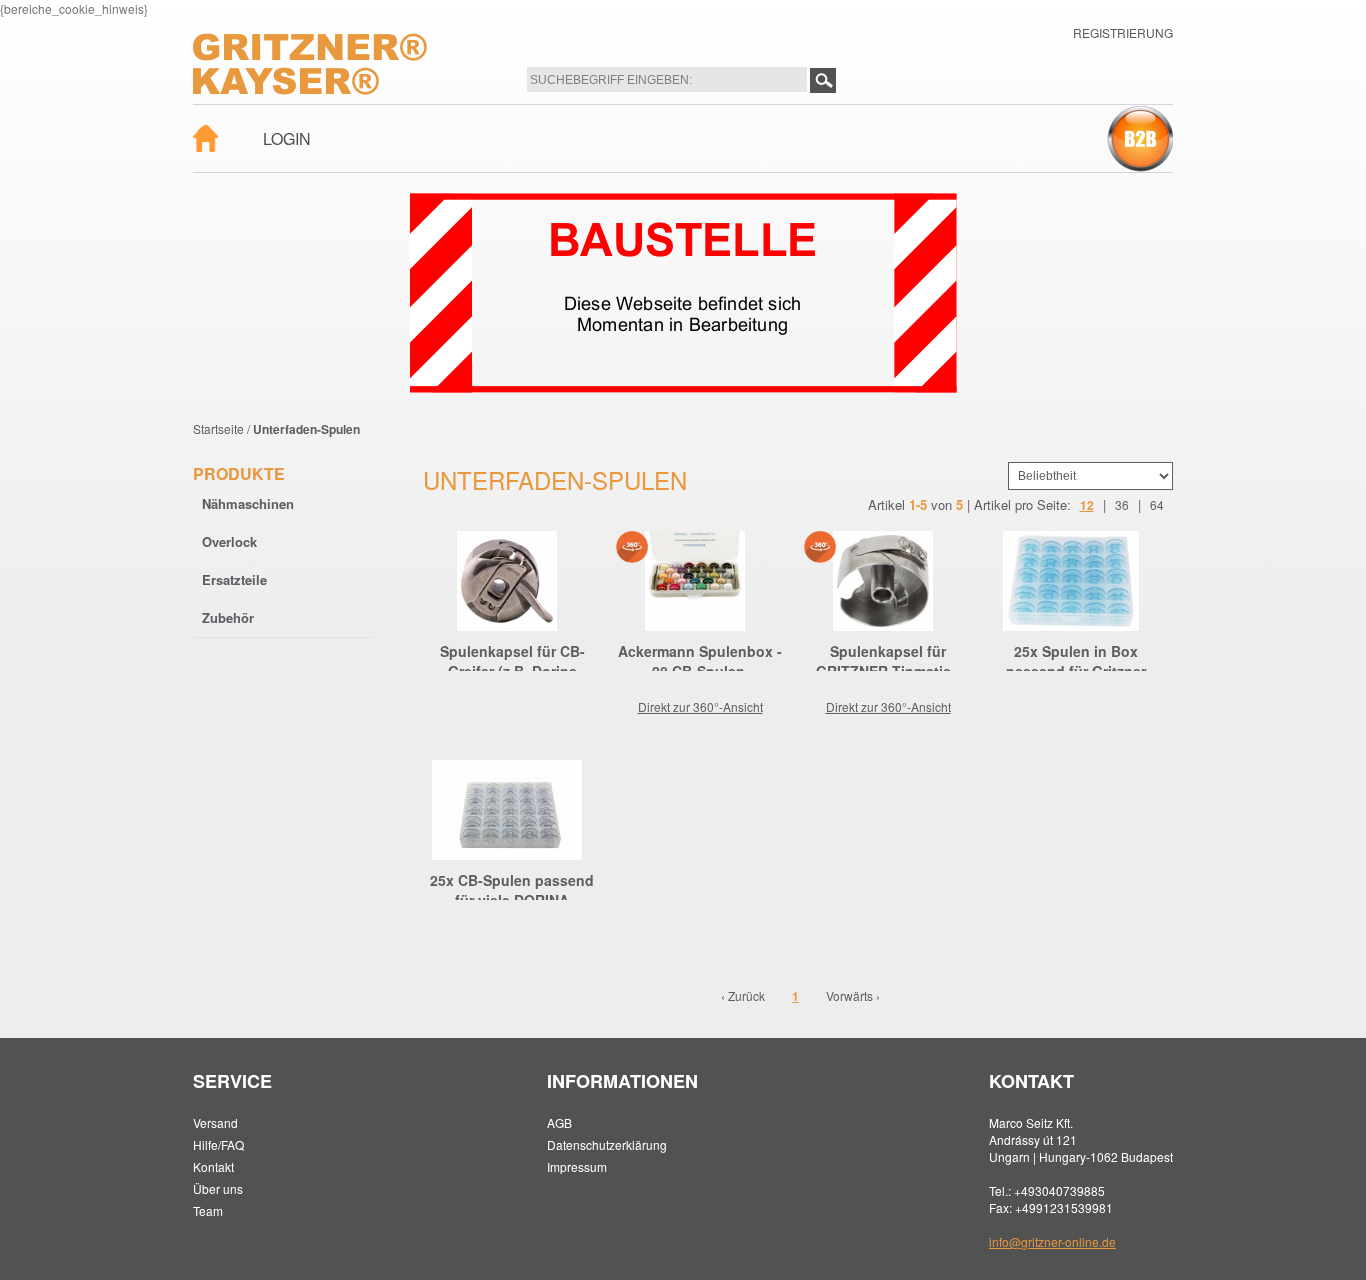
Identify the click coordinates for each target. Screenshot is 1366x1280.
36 (1122, 504)
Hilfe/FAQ (218, 1144)
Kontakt (213, 1166)
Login (287, 138)
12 (1087, 505)
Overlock (229, 541)
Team (208, 1210)
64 (1157, 504)
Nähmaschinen (248, 503)
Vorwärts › (853, 995)
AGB (559, 1122)
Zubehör (228, 617)
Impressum (577, 1166)
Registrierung (1123, 32)
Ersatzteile (234, 579)
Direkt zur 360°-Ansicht (700, 706)
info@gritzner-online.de (1052, 1241)
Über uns (218, 1188)
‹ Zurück (743, 995)
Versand (215, 1122)
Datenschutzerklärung (607, 1144)
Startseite (218, 428)
